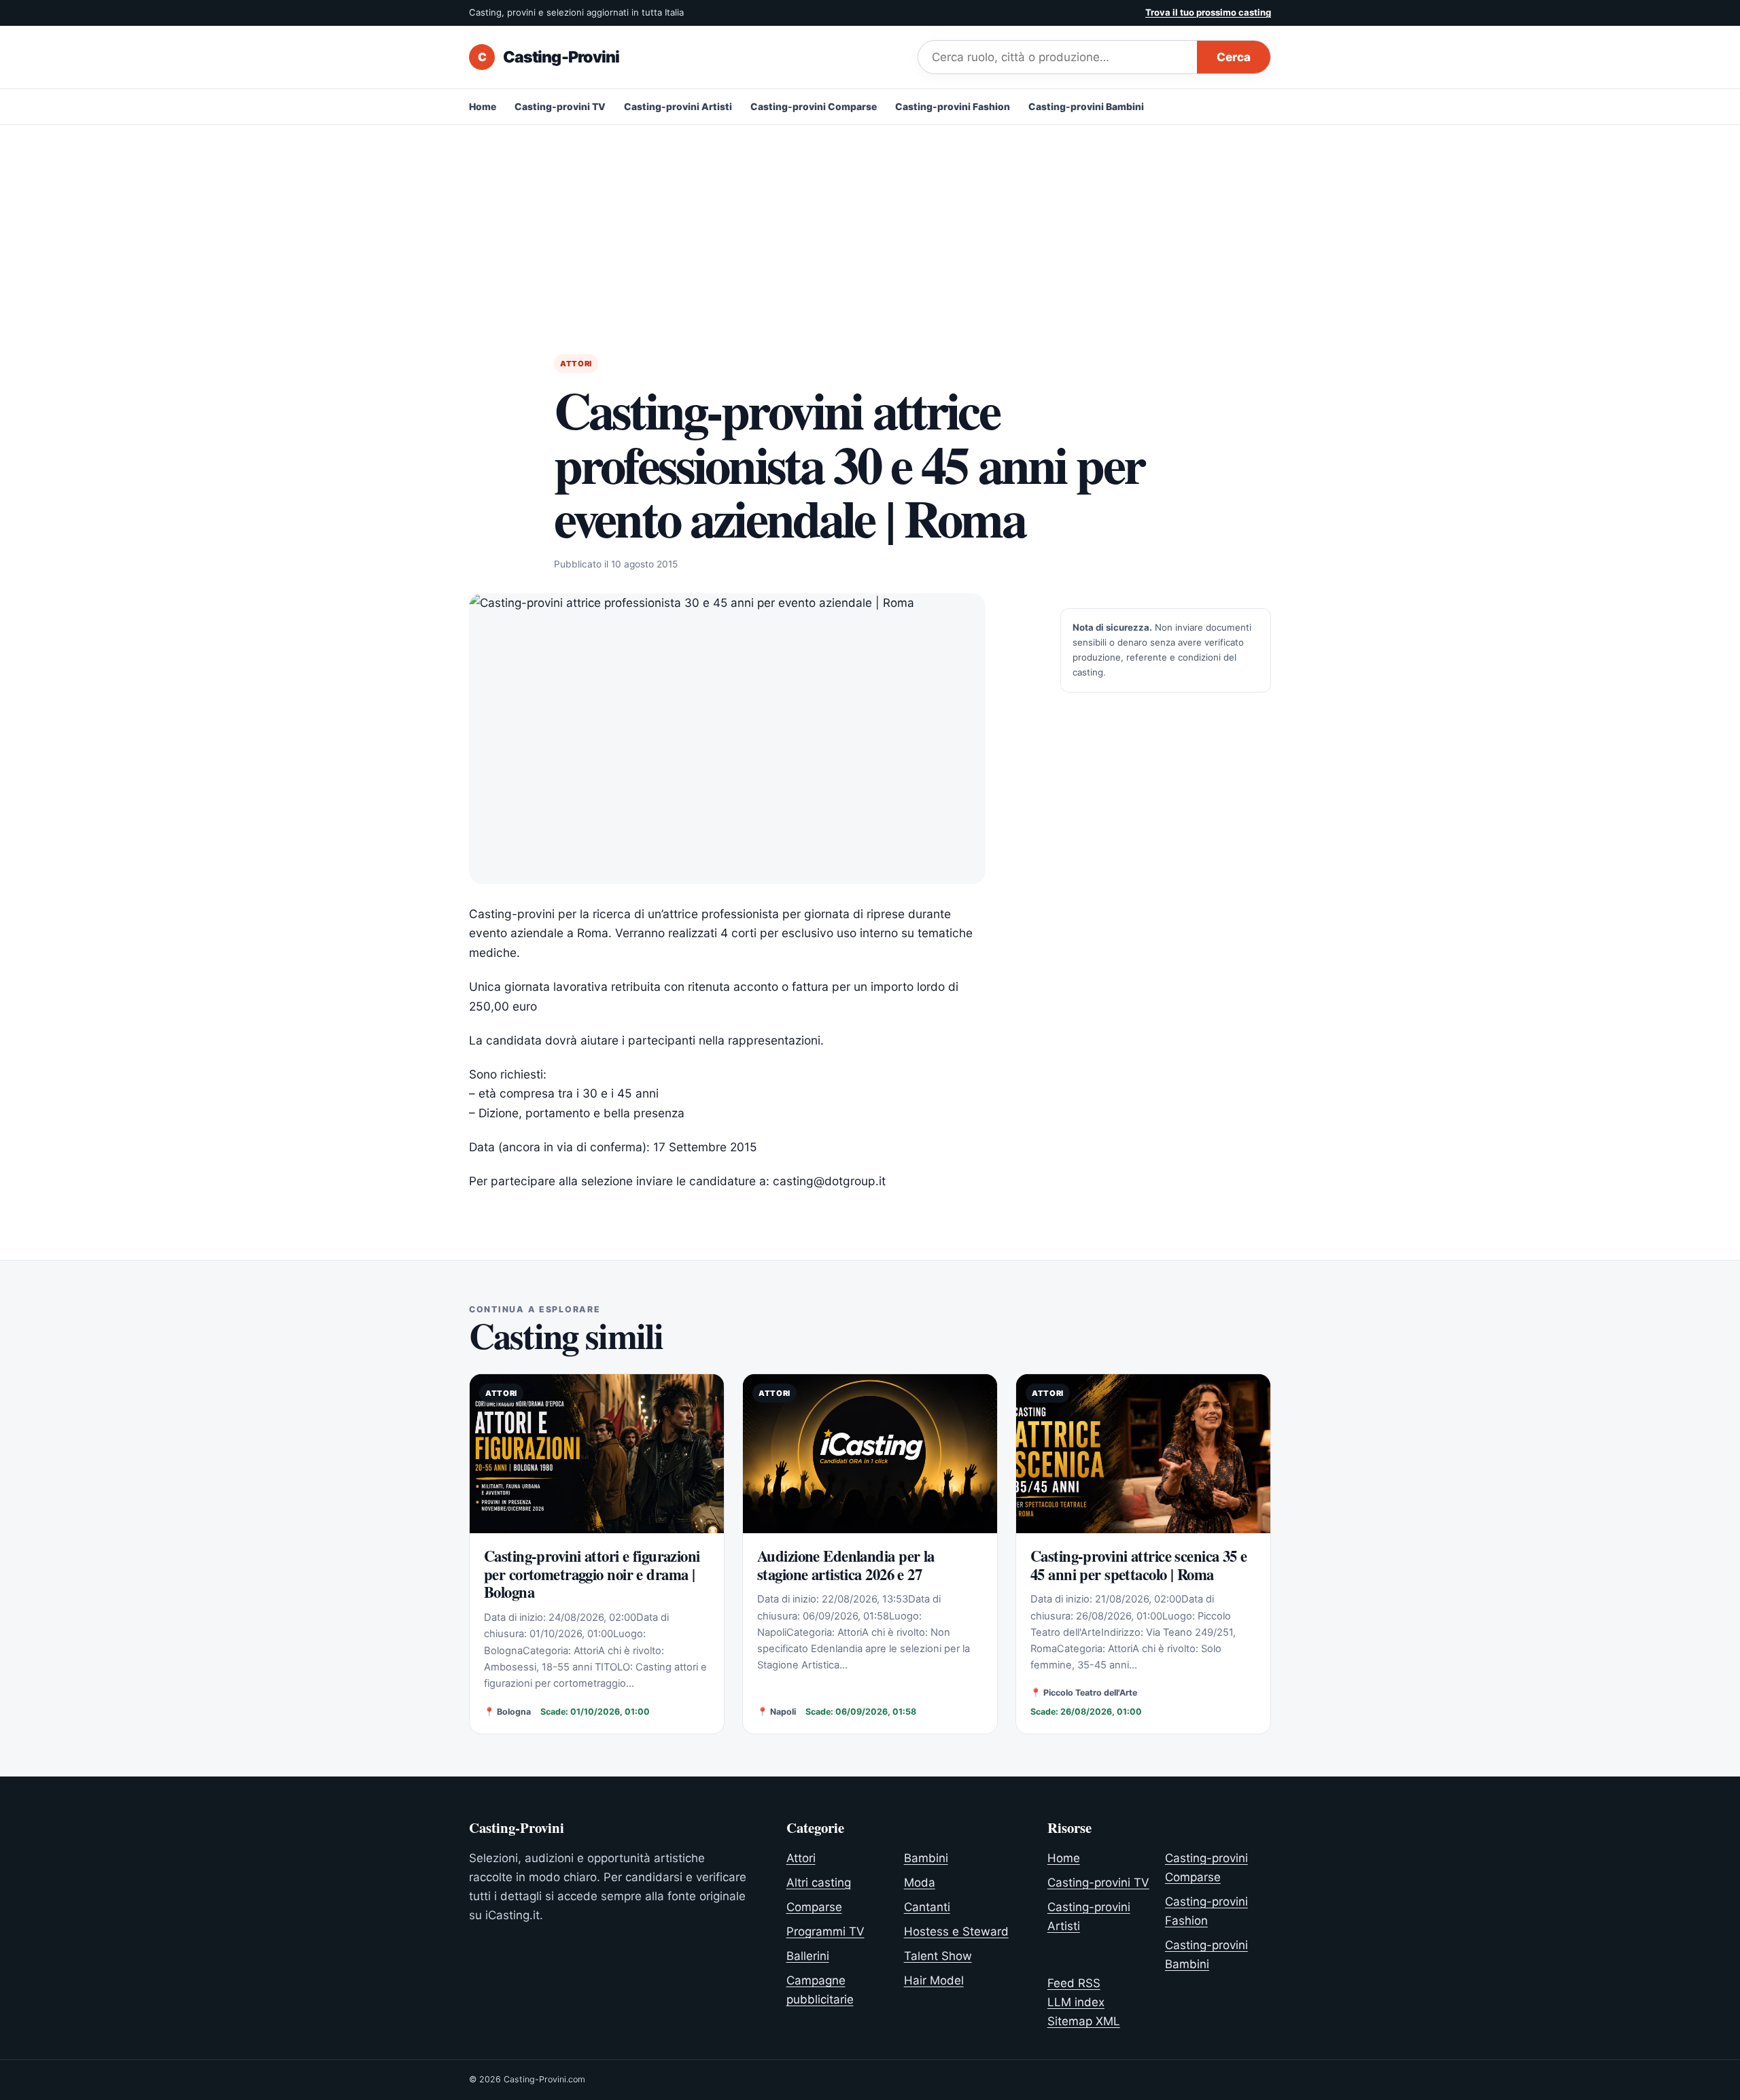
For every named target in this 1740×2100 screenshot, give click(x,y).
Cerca (1234, 57)
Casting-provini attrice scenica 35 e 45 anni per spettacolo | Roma (1139, 1565)
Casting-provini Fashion (953, 107)
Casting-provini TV (560, 107)
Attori (576, 364)
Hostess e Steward (956, 1931)
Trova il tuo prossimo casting (1208, 12)
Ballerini (808, 1956)
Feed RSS (1074, 1983)
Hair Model (934, 1980)
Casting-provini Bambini (1086, 107)
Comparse (814, 1907)
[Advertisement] (870, 227)
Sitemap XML (1084, 2021)
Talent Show (938, 1956)
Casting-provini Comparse (814, 107)
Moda (920, 1883)
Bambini (926, 1858)
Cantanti (927, 1907)
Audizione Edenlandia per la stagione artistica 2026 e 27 (846, 1565)
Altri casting (819, 1883)
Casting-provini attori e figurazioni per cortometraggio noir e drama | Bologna (592, 1574)
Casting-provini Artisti (678, 107)
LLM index (1076, 2002)
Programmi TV (825, 1931)
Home (483, 107)
